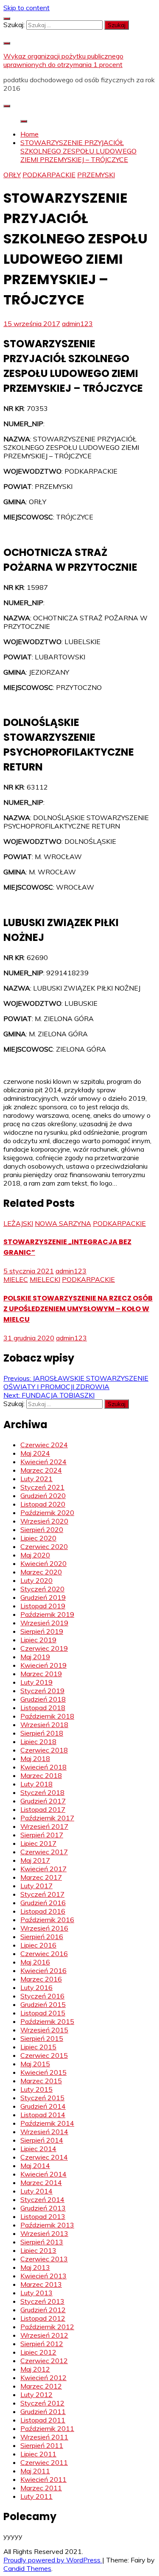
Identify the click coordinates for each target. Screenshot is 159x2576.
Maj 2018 (35, 1758)
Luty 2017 (36, 1886)
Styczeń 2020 (42, 1589)
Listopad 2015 (43, 2013)
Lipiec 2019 (38, 1640)
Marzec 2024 (41, 1470)
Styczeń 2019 (42, 1691)
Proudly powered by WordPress (53, 2560)
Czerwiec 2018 (44, 1750)
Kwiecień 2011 (43, 2479)
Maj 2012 (35, 2369)
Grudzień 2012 (43, 2310)
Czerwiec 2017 (44, 1852)
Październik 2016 (47, 1920)
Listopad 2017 (43, 1809)
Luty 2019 (36, 1682)
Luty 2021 (36, 1479)
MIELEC (16, 1279)
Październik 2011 (47, 2428)
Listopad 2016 (43, 1911)
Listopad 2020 (43, 1504)
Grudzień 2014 (43, 2106)
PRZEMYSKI (96, 175)
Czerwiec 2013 (44, 2259)
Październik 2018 (47, 1716)
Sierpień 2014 (42, 2140)
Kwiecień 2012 (43, 2378)
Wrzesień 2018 (44, 1725)
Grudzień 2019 (43, 1597)
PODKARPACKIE (49, 175)
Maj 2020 (35, 1555)
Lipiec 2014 (38, 2149)
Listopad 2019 (43, 1606)
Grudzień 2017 (43, 1801)
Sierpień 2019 (42, 1631)
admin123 (77, 324)
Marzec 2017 (41, 1877)
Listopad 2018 (43, 1708)
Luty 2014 (36, 2191)
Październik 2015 (47, 2021)
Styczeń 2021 (42, 1487)
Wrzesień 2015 (44, 2030)
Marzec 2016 (41, 1979)
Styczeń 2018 (42, 1792)
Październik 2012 (47, 2327)
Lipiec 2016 (38, 1945)
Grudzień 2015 (43, 2004)
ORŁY (12, 175)
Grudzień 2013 (43, 2208)
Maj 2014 (35, 2166)
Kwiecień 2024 (43, 1462)
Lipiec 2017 (38, 1843)
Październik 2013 (47, 2225)
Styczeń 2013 (42, 2301)
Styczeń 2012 (42, 2403)
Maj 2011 (35, 2471)
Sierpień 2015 (42, 2038)
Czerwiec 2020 (44, 1546)
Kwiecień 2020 (43, 1563)
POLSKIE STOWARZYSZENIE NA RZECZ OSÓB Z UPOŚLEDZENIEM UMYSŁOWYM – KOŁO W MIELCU (78, 1309)
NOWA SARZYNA (63, 1223)
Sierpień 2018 (42, 1733)
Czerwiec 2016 (44, 1954)
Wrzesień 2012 (44, 2335)
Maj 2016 (35, 1962)
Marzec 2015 (41, 2081)
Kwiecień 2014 (43, 2174)
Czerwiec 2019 (44, 1648)
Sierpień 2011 (42, 2445)
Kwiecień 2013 (43, 2276)
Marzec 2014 (41, 2182)
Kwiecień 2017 (43, 1869)
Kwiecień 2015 (43, 2072)
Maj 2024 (35, 1453)
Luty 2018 (36, 1784)
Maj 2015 (35, 2064)
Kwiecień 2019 (43, 1665)
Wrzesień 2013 (44, 2233)
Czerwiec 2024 (44, 1445)
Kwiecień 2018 (43, 1767)
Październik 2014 (47, 2123)
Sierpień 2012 (42, 2344)
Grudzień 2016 (43, 1903)
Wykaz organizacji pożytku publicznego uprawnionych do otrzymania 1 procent (63, 60)
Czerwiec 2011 (44, 2462)
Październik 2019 (47, 1614)
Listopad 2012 (43, 2318)
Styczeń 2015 (42, 2098)
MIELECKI (45, 1279)
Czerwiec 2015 (44, 2055)
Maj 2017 (35, 1860)
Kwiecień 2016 (43, 1970)
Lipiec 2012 (38, 2352)
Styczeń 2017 (42, 1894)
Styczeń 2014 (42, 2199)
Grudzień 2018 (43, 1699)
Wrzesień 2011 (44, 2437)
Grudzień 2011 (43, 2411)
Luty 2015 (36, 2089)
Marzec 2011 (41, 2488)
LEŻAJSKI (18, 1223)
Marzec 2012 (41, 2386)
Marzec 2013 (41, 2284)
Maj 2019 (35, 1657)
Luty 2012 (36, 2395)
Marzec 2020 (41, 1572)
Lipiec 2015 (38, 2047)
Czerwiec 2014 (44, 2157)
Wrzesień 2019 (44, 1623)
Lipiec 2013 (38, 2250)
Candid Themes (27, 2568)
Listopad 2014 (43, 2115)
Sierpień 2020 (42, 1529)
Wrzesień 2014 (44, 2132)
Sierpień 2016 (42, 1937)
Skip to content (26, 8)
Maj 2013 (35, 2267)
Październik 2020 (47, 1513)
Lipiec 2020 (38, 1538)
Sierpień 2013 (42, 2242)
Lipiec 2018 (38, 1742)
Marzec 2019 (41, 1674)
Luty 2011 (36, 2496)
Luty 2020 (36, 1580)
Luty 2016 (36, 1987)
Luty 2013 (36, 2293)
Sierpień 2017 (42, 1835)
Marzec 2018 (41, 1775)
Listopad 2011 (43, 2420)
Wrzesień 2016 (44, 1928)
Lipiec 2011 (38, 2454)
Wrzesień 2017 (44, 1826)
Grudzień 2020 (43, 1496)
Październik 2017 (47, 1818)
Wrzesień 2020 (44, 1521)
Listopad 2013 (43, 2216)
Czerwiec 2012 (44, 2361)
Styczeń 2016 (42, 1996)
